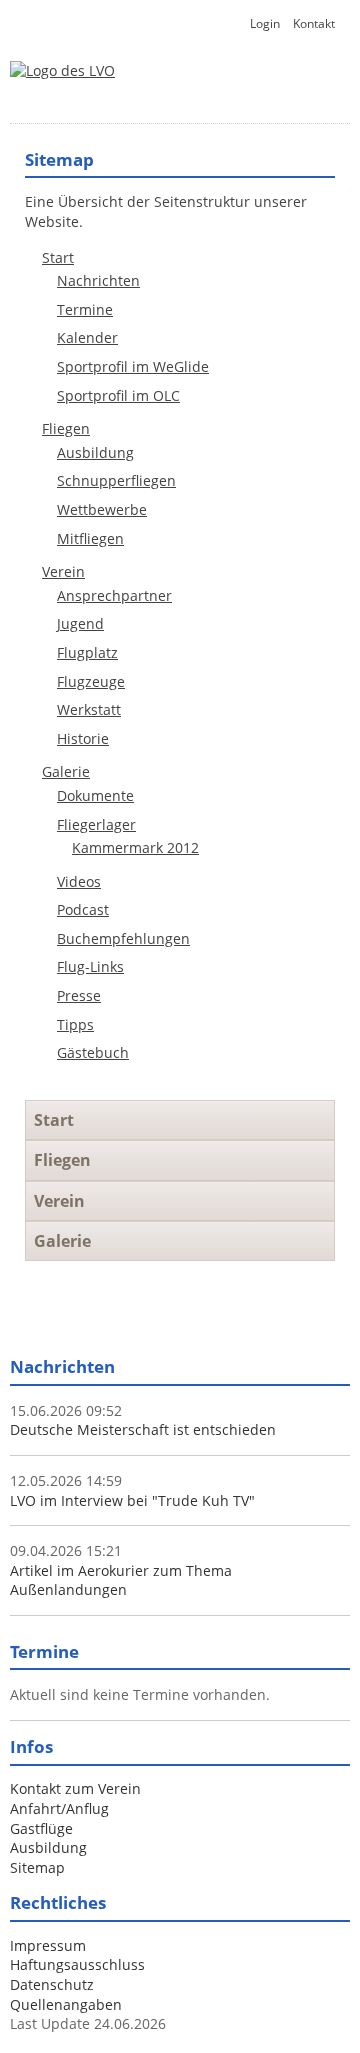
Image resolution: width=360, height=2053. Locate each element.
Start (58, 257)
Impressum (48, 1945)
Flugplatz (87, 652)
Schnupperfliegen (116, 480)
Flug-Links (90, 966)
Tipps (75, 1024)
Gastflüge (41, 1828)
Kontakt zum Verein (75, 1788)
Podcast (83, 909)
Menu (305, 96)
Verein (63, 571)
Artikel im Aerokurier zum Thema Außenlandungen (121, 1580)
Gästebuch (93, 1052)
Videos (79, 881)
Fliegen (66, 428)
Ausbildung (95, 452)
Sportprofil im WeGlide (133, 366)
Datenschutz (52, 1984)
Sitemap (37, 1867)
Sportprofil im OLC (118, 395)
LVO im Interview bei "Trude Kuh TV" (132, 1500)
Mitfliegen (90, 538)
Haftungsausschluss (77, 1964)
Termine (85, 309)
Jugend (80, 623)
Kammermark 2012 (135, 847)
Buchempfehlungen (123, 938)
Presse (79, 995)
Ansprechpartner (114, 595)
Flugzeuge (91, 681)
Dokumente (95, 795)
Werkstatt (89, 709)
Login (265, 23)
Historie (83, 738)
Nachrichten (98, 280)
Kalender (87, 337)
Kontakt (314, 23)
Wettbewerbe (102, 509)
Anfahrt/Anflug (59, 1808)
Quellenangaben (66, 2004)
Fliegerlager (96, 824)
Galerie (66, 771)
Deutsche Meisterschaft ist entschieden (143, 1429)
